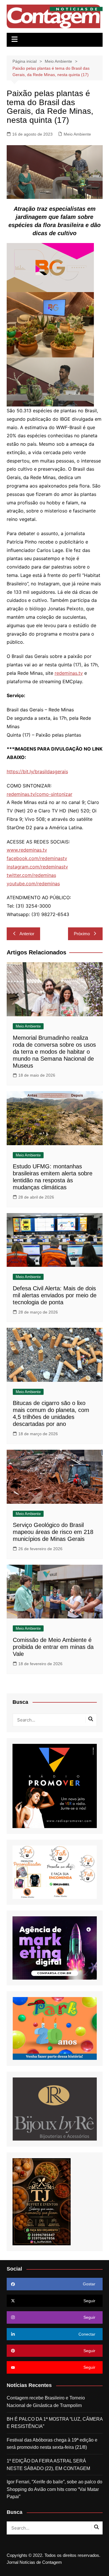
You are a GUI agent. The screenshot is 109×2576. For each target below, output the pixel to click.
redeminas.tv (69, 673)
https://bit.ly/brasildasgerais (37, 771)
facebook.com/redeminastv (37, 858)
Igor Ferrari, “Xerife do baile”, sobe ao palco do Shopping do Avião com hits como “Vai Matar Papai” (54, 2489)
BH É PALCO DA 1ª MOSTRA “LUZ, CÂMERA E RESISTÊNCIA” (55, 2423)
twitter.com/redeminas (31, 875)
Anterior (27, 934)
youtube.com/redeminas (33, 884)
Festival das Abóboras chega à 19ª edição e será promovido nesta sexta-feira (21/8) (52, 2444)
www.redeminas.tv (27, 850)
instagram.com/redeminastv (37, 867)
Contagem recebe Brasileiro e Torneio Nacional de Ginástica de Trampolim (46, 2402)
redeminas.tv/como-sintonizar (40, 794)
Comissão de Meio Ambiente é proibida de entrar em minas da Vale (53, 1647)
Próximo (82, 934)
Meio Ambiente (77, 134)
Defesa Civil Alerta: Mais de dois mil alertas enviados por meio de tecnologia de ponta (55, 1295)
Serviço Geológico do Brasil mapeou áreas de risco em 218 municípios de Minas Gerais (53, 1532)
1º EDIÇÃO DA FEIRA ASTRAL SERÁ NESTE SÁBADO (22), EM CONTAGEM (48, 2465)
